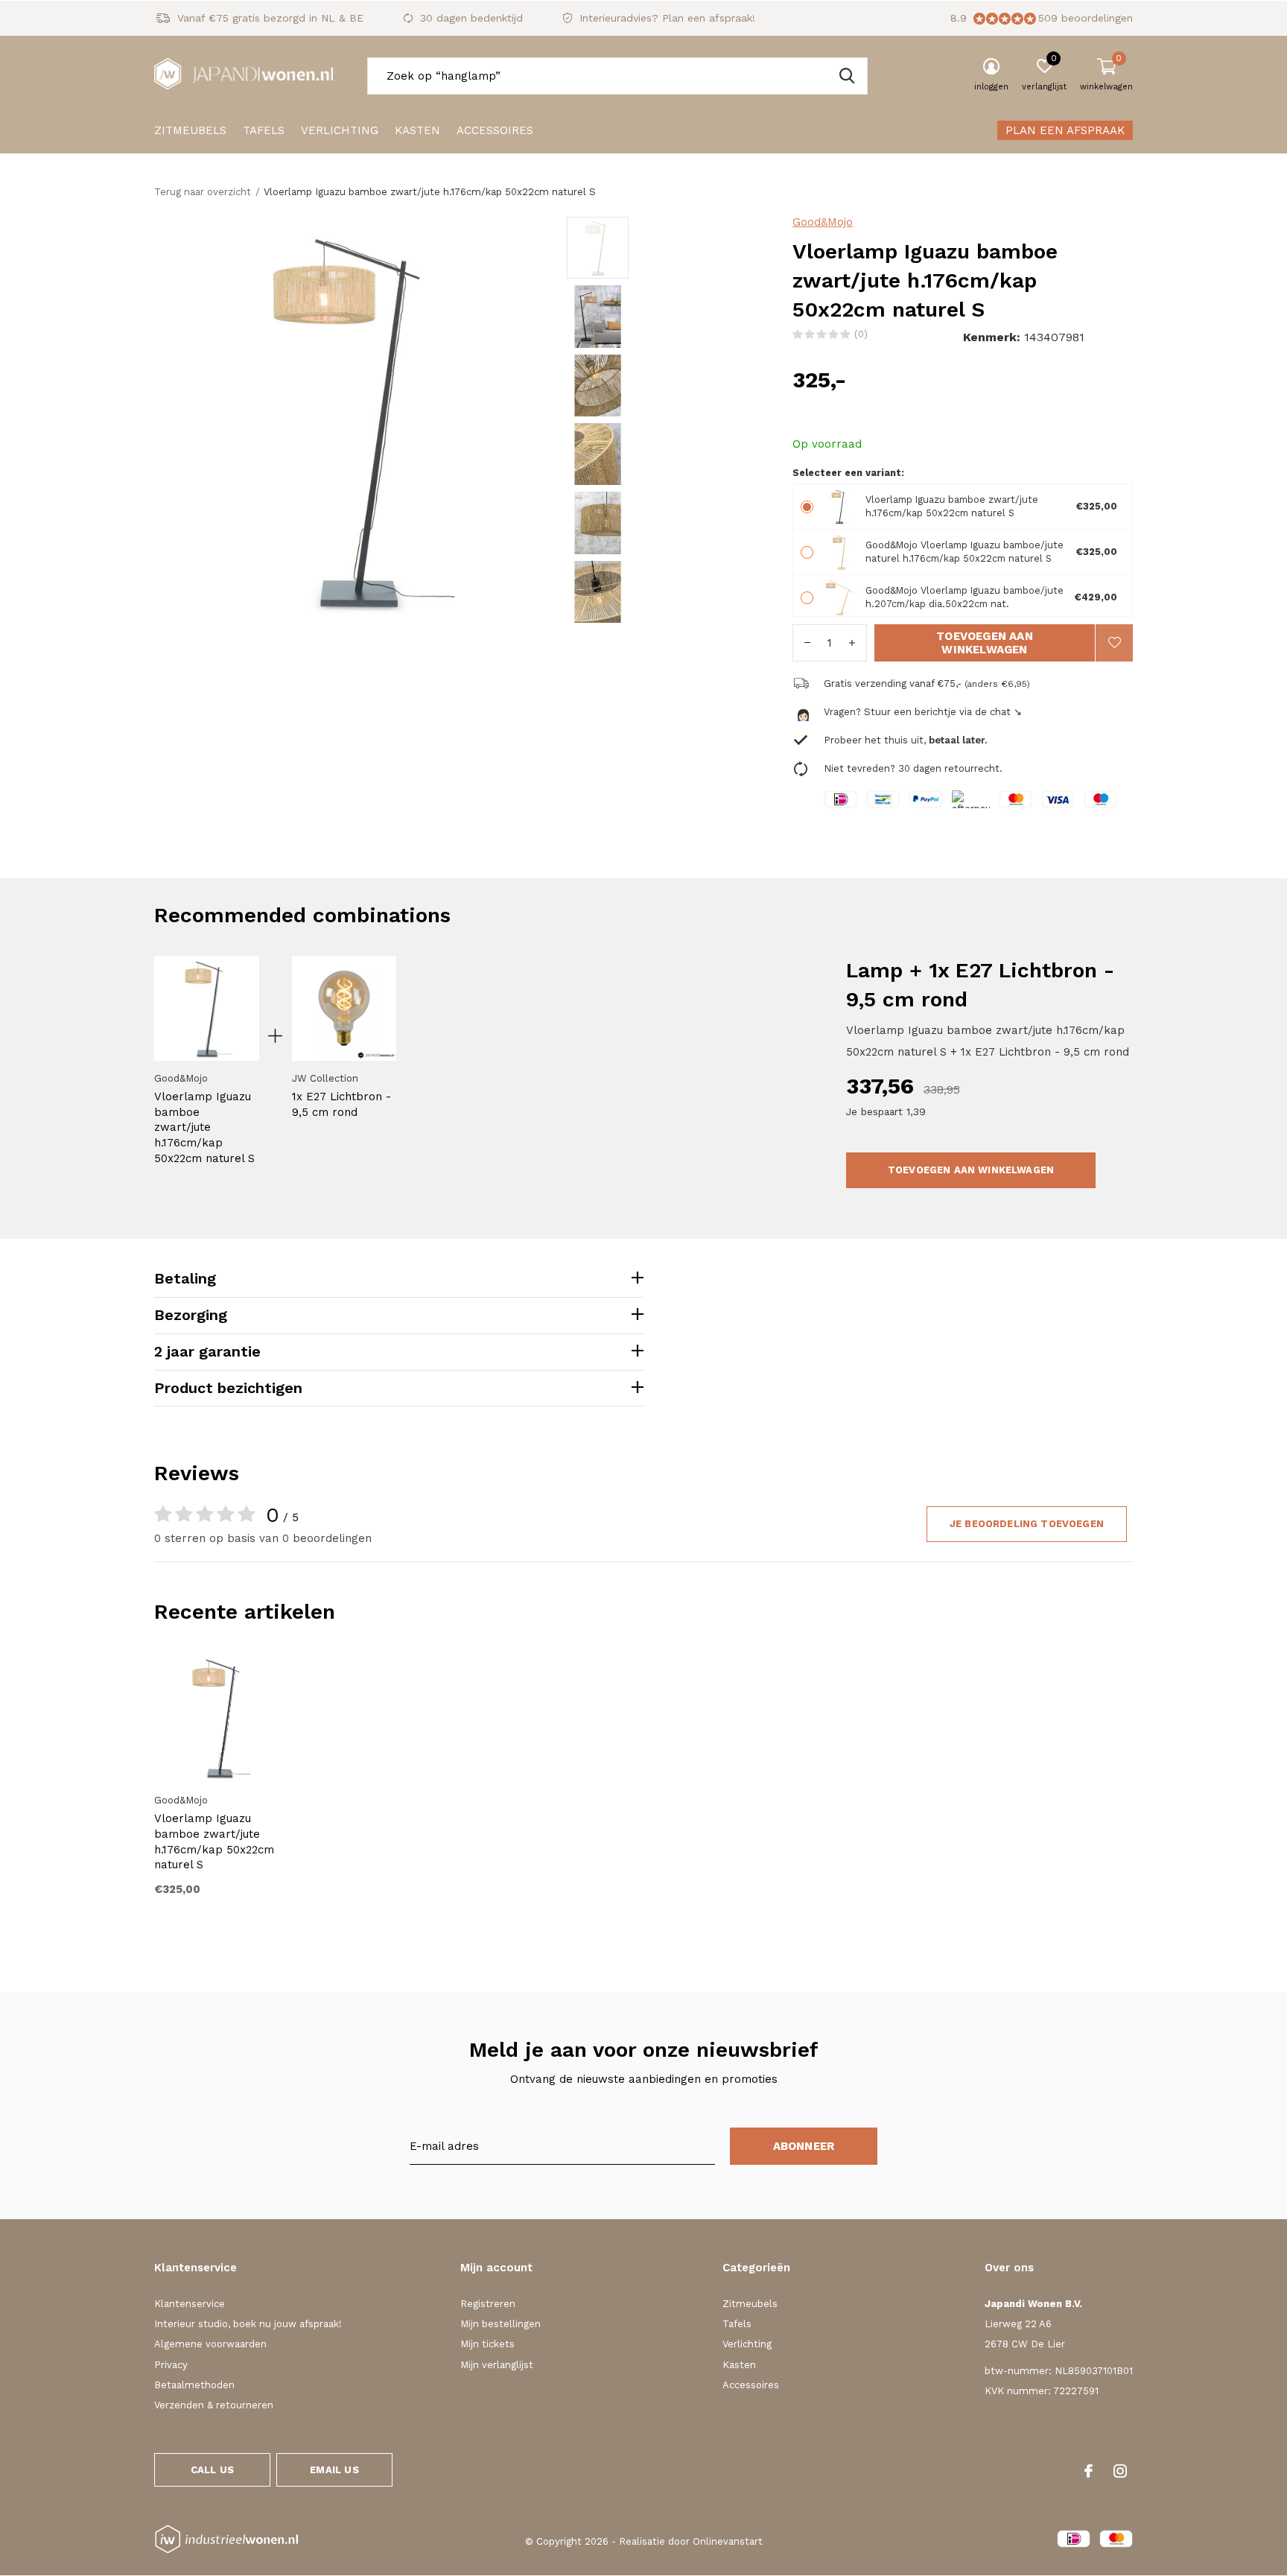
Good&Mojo (823, 222)
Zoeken (847, 76)
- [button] (807, 643)
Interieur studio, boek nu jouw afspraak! (248, 2324)
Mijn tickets (487, 2344)
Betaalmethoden (194, 2385)
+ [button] (852, 643)
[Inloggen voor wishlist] (1114, 643)
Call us (212, 2470)
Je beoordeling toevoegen (1027, 1524)
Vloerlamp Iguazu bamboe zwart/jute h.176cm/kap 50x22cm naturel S (204, 1127)
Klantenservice (190, 2304)
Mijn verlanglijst (497, 2365)
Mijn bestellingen (500, 2324)
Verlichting (340, 130)
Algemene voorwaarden (210, 2344)
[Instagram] (1120, 2471)
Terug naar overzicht (203, 192)
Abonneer (804, 2146)
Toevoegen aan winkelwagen (985, 643)
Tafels (264, 130)
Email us (334, 2470)
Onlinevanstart (728, 2541)
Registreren (488, 2304)
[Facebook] (1089, 2471)
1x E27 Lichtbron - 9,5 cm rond (341, 1104)
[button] (674, 248)
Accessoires (495, 130)
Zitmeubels (190, 130)
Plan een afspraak (1065, 130)
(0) (861, 334)
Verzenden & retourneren (214, 2405)
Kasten (417, 130)
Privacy (171, 2365)
